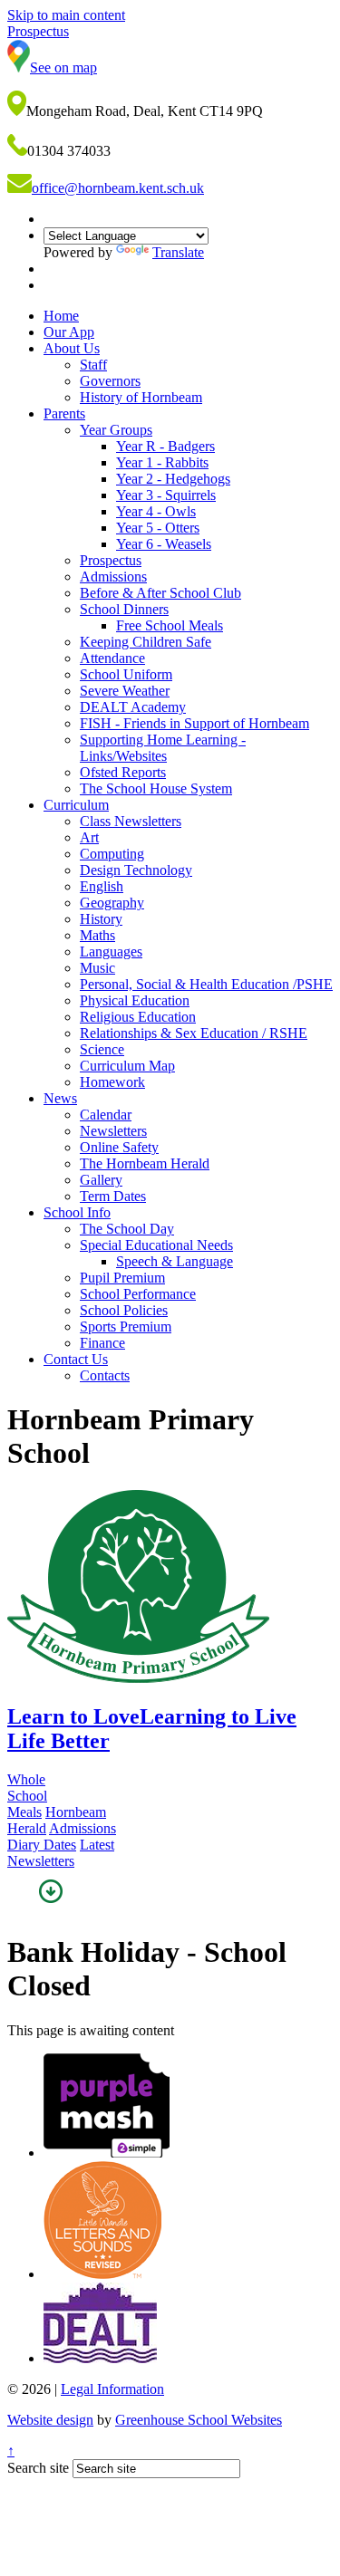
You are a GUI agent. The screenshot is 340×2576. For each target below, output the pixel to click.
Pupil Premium (122, 1278)
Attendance (112, 658)
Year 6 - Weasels (164, 544)
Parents (64, 413)
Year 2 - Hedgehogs (173, 479)
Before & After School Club (160, 593)
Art (89, 837)
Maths (97, 935)
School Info (77, 1212)
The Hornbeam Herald (145, 1163)
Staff (93, 365)
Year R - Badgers (165, 446)
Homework (112, 1082)
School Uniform (126, 674)
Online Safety (119, 1147)
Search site (38, 2468)
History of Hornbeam (141, 397)
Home (61, 316)
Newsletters (113, 1131)
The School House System (156, 788)
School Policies (124, 1310)
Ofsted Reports (123, 772)
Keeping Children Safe (146, 642)
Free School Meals (170, 625)
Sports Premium (126, 1326)
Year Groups (116, 430)
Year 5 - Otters (158, 528)
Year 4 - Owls (156, 511)
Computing (112, 854)
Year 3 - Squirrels (166, 495)
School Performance (138, 1294)
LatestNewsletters (61, 1853)
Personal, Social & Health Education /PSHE (206, 984)
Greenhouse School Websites (199, 2420)
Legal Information (112, 2389)
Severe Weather (125, 691)
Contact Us (76, 1359)
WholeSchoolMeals (27, 1796)
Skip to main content (66, 15)
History (101, 919)
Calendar (106, 1115)
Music (97, 968)
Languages (111, 952)
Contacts (105, 1375)
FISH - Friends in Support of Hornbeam (194, 723)
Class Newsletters (131, 821)
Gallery (101, 1180)
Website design (50, 2420)
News (60, 1098)
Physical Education (135, 1000)
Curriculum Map (127, 1066)
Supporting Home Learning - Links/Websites (163, 748)
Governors (110, 381)
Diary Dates (42, 1845)
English (102, 886)
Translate (178, 252)
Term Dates (113, 1196)
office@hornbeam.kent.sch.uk (118, 188)
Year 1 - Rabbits (162, 462)
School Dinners (124, 609)
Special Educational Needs (156, 1245)
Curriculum (76, 805)
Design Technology (136, 870)
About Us (72, 348)
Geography (112, 903)
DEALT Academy (133, 707)
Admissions (113, 577)
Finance (102, 1343)
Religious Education (138, 1017)
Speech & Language (175, 1261)
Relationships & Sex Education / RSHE (194, 1033)
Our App (69, 332)
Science (102, 1049)
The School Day (127, 1229)
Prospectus (111, 560)
